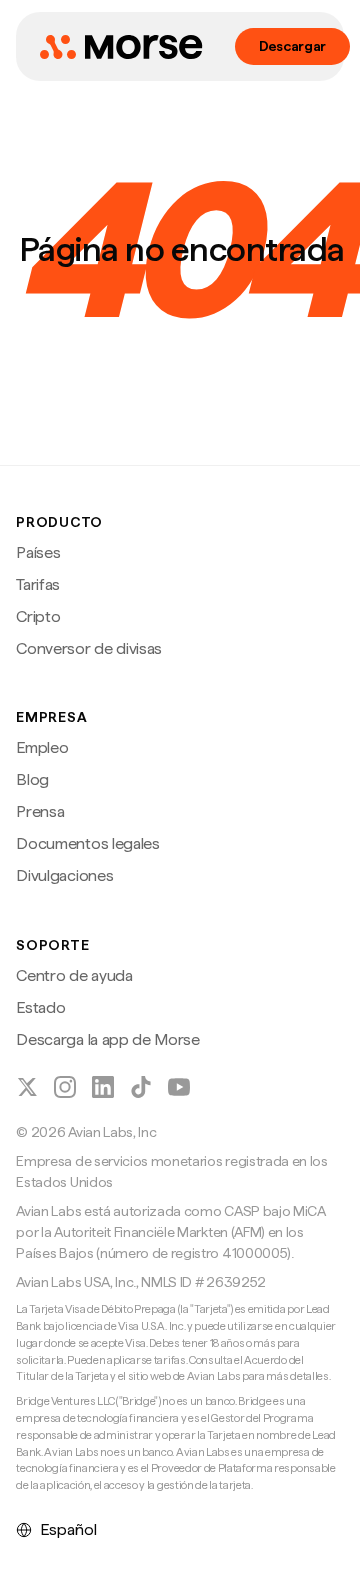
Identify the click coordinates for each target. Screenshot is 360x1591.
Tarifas (38, 584)
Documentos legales (87, 843)
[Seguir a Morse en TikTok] (141, 1087)
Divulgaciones (64, 875)
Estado (40, 1007)
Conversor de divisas (89, 648)
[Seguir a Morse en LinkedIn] (103, 1087)
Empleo (42, 747)
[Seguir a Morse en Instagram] (65, 1087)
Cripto (38, 616)
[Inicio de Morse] (121, 47)
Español (68, 1529)
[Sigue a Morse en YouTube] (179, 1087)
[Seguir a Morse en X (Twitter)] (27, 1087)
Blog (32, 779)
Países (38, 552)
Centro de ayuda (74, 975)
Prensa (40, 811)
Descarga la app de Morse (107, 1039)
